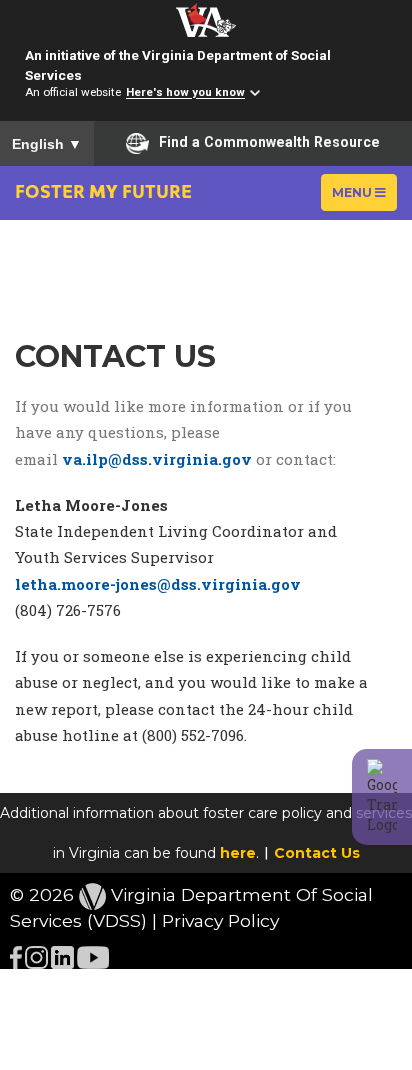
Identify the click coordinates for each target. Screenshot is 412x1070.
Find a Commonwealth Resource (269, 142)
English (47, 144)
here (238, 853)
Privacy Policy (220, 920)
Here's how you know (185, 93)
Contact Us (317, 853)
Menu (364, 197)
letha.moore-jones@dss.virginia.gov (158, 584)
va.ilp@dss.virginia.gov (157, 459)
